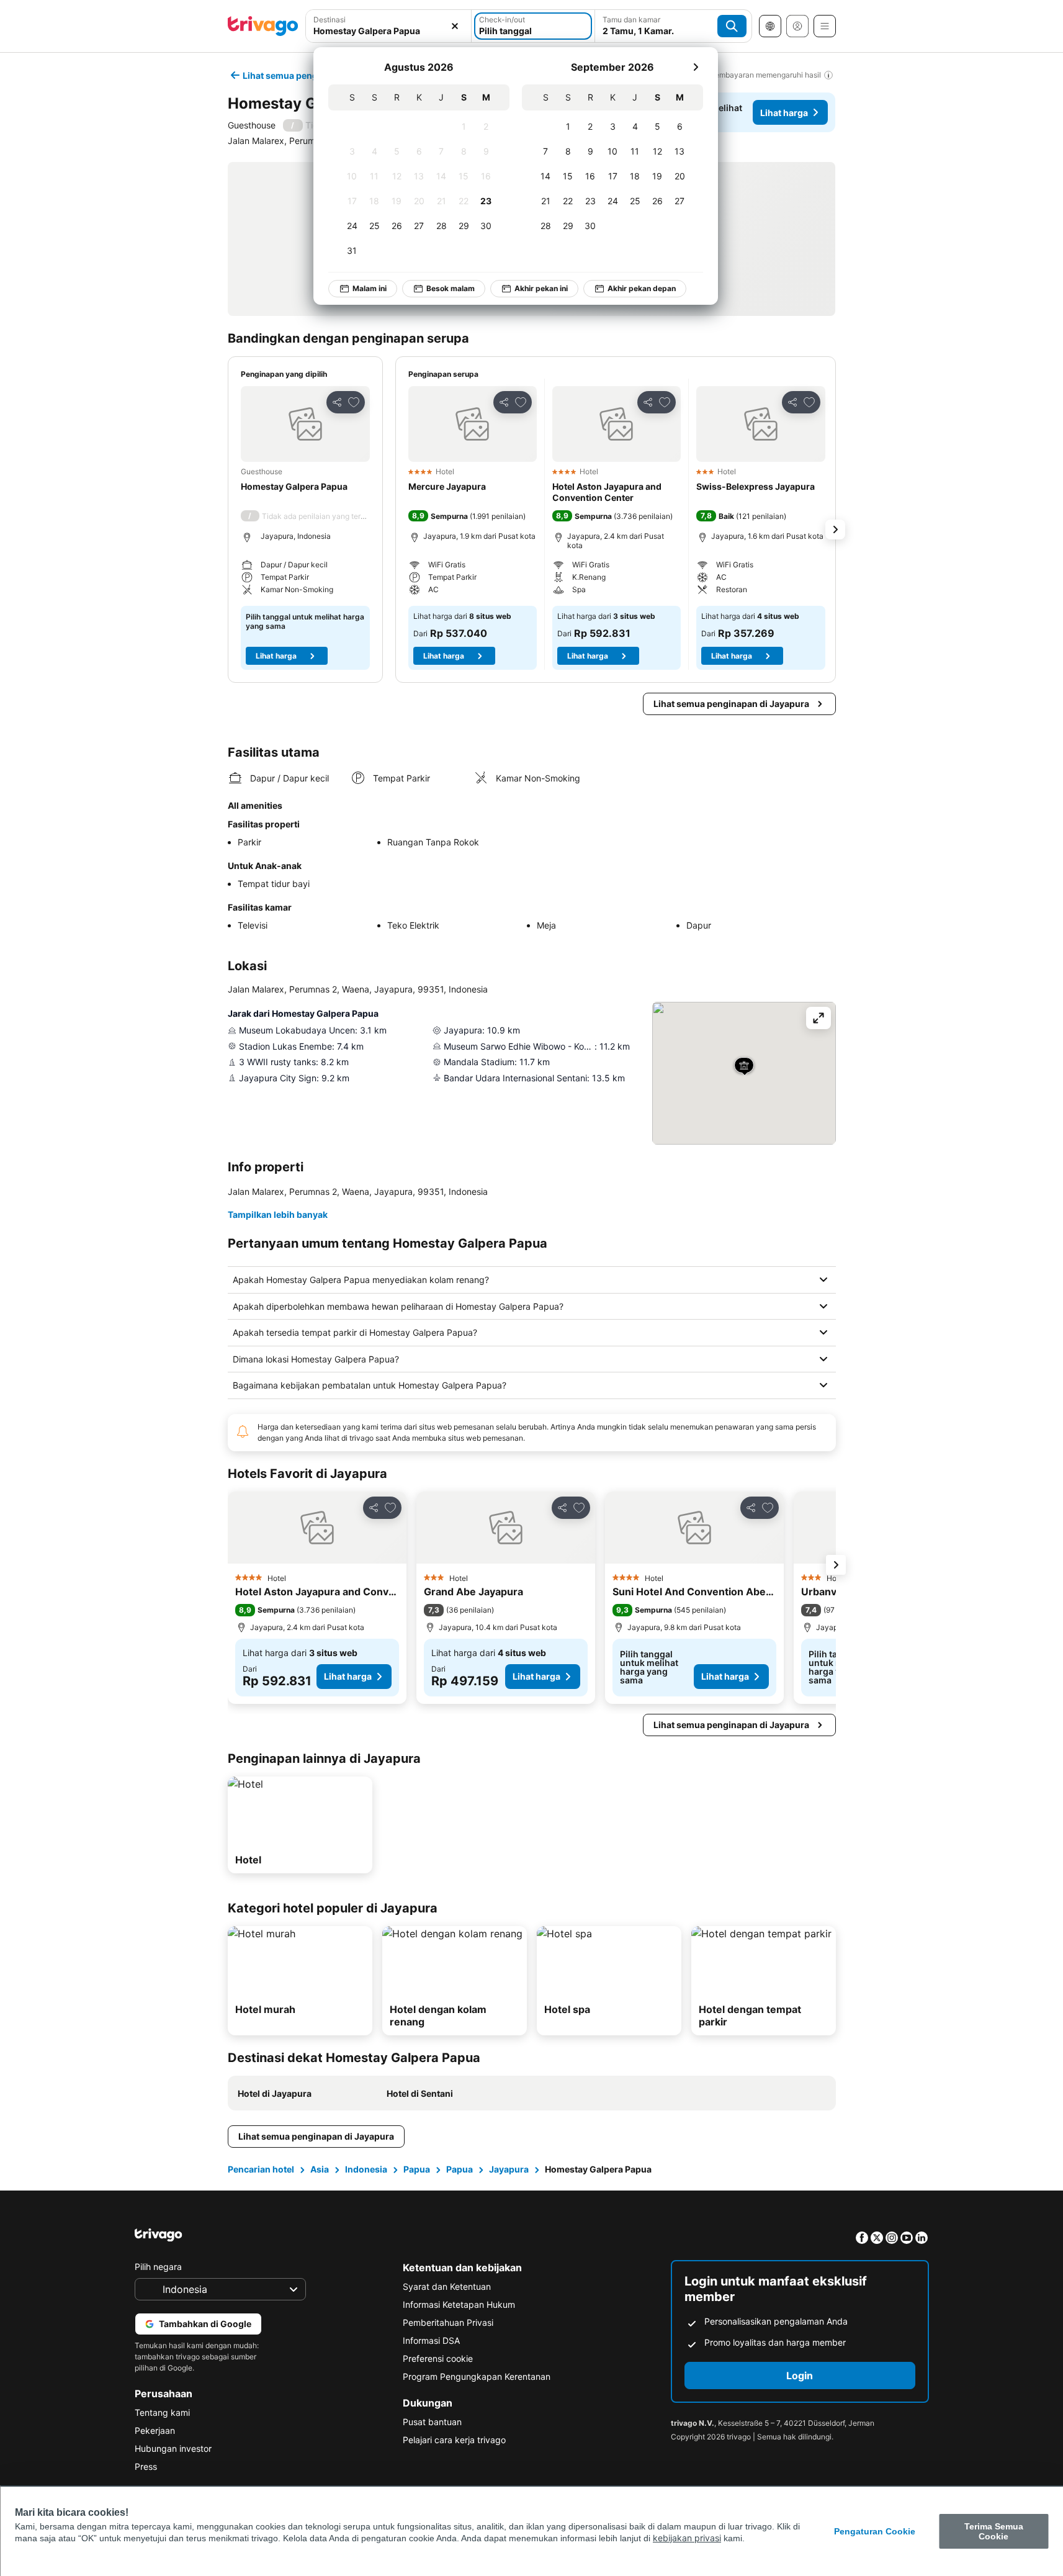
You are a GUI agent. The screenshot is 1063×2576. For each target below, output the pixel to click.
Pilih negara (158, 2267)
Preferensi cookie (438, 2358)
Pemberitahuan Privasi (448, 2322)
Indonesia (366, 2169)
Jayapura (509, 2169)
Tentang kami (162, 2412)
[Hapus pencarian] (455, 26)
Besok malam (451, 288)
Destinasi (330, 20)
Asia (320, 2169)
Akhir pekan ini (541, 288)
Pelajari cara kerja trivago (454, 2440)
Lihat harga (784, 113)
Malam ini (370, 288)
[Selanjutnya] (696, 67)
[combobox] (389, 26)
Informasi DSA (431, 2340)
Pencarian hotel (261, 2169)
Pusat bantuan (432, 2422)
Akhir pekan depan (642, 288)
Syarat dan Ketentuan (447, 2286)
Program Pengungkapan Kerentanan (477, 2376)
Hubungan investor (173, 2448)
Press (146, 2466)
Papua (417, 2169)
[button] (389, 26)
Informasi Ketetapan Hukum (459, 2304)
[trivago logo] (263, 26)
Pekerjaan (155, 2430)
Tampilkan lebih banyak (278, 1214)
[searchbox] (389, 31)
